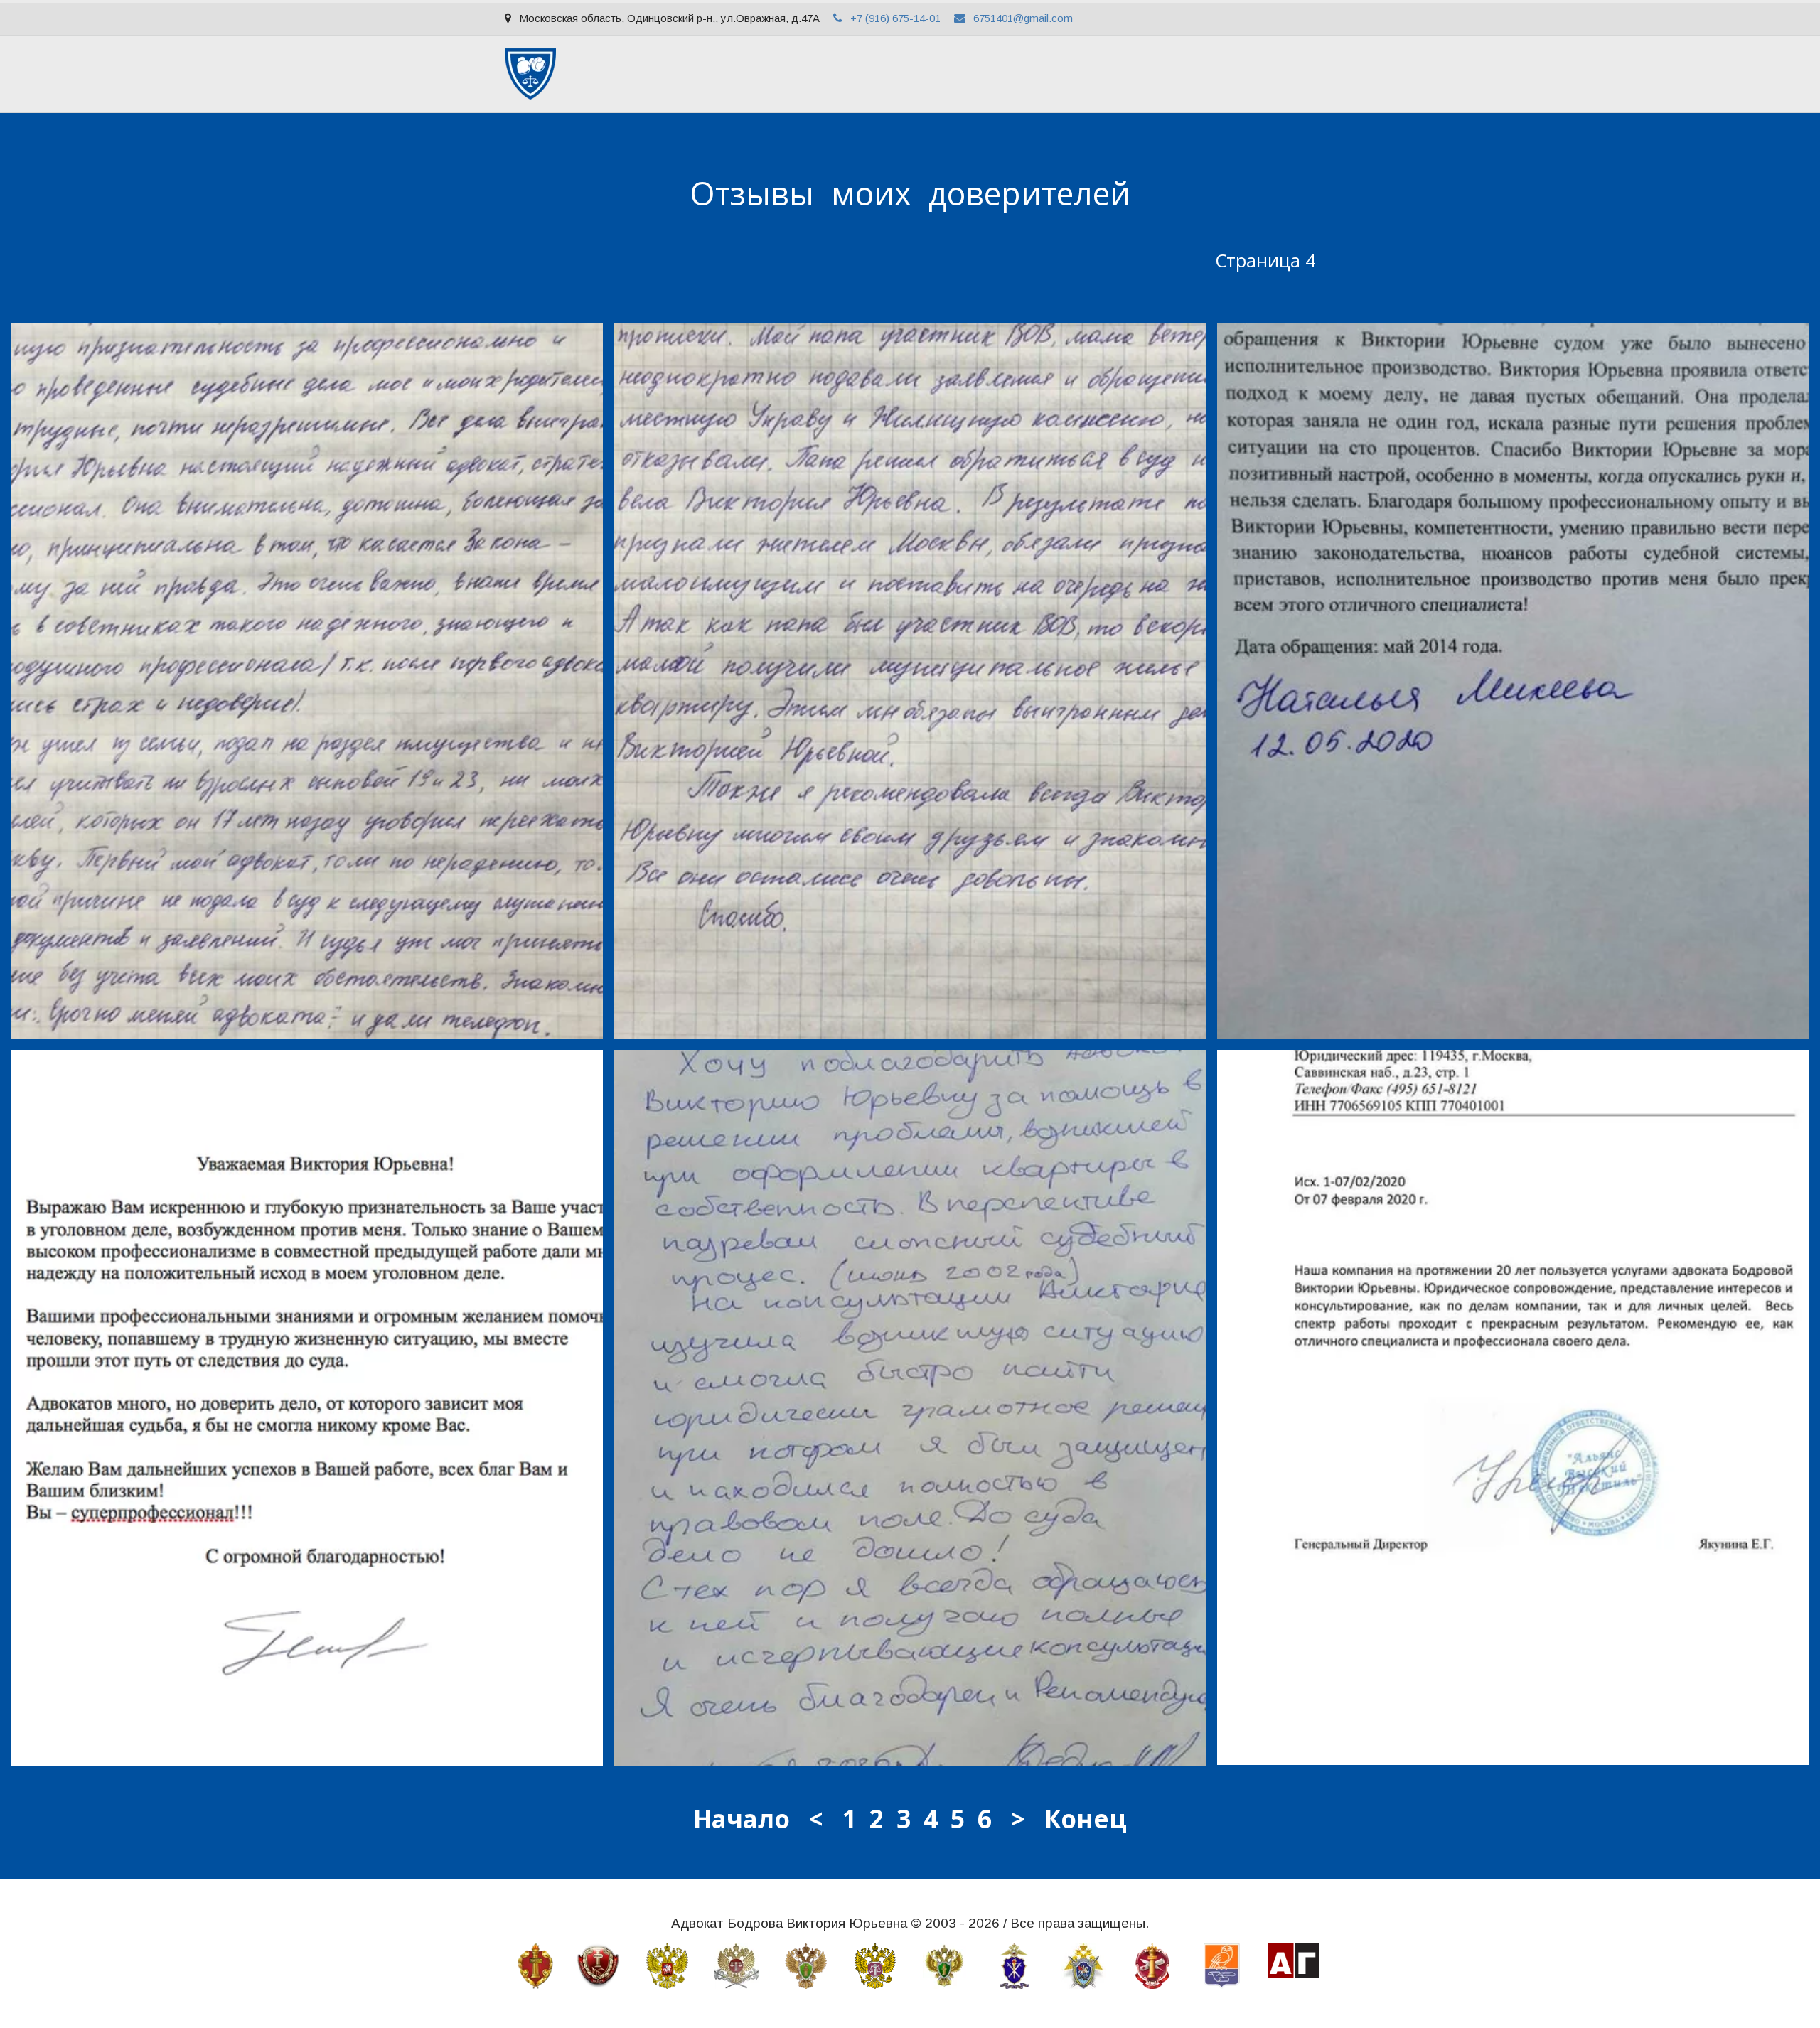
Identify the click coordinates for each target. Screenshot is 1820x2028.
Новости (1180, 74)
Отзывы (1059, 74)
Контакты (1253, 74)
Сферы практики (737, 74)
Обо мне (647, 74)
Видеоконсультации (962, 74)
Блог (1119, 74)
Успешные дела (844, 74)
